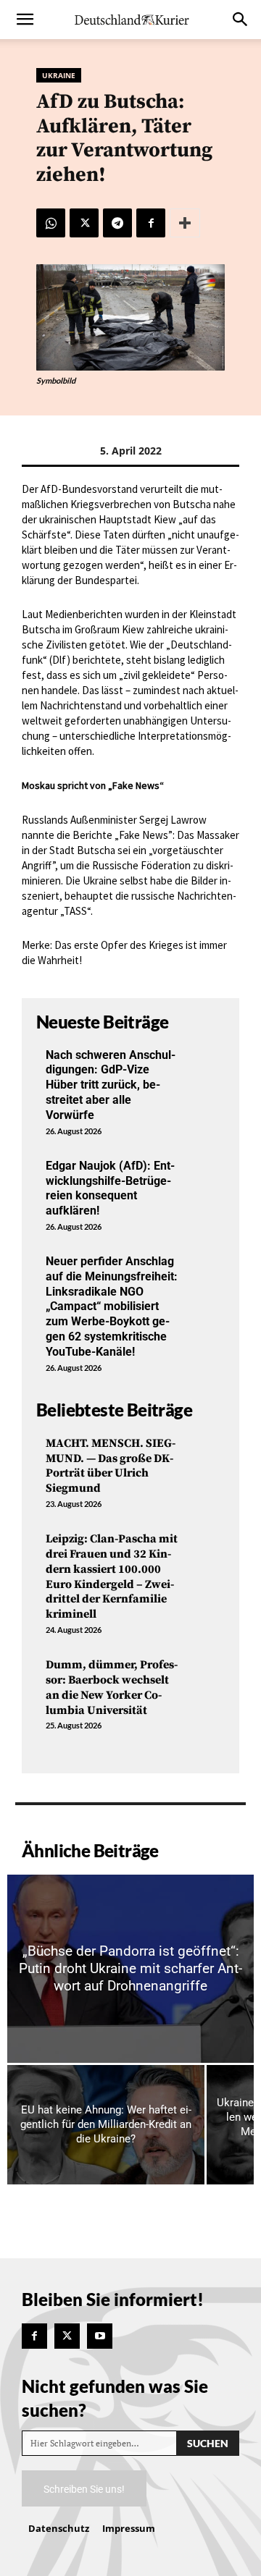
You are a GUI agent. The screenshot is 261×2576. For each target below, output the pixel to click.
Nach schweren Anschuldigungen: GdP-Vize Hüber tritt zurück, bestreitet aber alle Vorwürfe (111, 1085)
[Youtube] (100, 2336)
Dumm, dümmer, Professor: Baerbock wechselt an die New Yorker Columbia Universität (112, 1687)
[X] (84, 223)
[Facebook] (151, 223)
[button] (25, 20)
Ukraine (59, 75)
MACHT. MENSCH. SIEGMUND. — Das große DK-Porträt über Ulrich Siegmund (111, 1466)
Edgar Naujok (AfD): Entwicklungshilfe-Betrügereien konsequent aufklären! (110, 1188)
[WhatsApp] (51, 223)
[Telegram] (117, 223)
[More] (185, 223)
